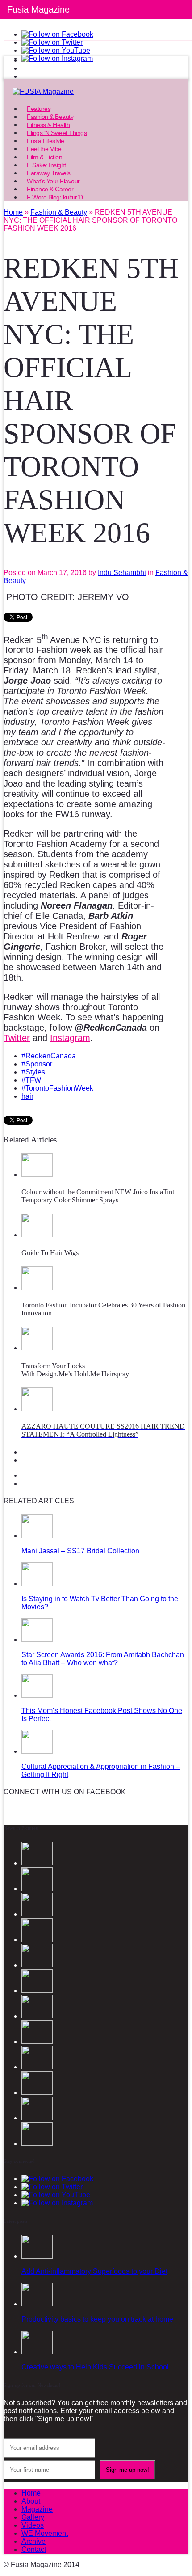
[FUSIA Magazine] (96, 92)
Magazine (37, 2509)
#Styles (33, 1072)
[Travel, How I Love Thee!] (37, 2092)
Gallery (33, 2517)
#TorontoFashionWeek (57, 1088)
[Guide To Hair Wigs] (37, 1235)
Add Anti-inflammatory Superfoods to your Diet (94, 2271)
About (31, 2501)
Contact (34, 2549)
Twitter (17, 1038)
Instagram (70, 1038)
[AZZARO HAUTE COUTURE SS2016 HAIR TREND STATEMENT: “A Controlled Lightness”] (37, 1409)
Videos (33, 2525)
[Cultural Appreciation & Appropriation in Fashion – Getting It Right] (37, 1751)
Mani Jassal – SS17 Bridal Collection (80, 1551)
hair (27, 1096)
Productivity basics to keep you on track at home (97, 2319)
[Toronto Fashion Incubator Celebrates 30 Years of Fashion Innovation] (37, 1288)
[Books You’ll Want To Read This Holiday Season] (37, 2143)
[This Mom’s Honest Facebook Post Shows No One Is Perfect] (37, 1695)
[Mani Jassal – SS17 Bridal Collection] (37, 1536)
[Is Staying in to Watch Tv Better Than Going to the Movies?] (37, 1584)
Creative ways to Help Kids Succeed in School (95, 2367)
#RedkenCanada (49, 1056)
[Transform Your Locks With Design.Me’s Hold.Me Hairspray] (37, 1348)
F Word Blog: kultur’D (55, 197)
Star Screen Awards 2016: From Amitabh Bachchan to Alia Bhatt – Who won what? (103, 1659)
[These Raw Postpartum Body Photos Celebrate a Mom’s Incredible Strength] (37, 2118)
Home (31, 2493)
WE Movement (45, 2533)
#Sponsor (37, 1064)
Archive (33, 2541)
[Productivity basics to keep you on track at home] (37, 2304)
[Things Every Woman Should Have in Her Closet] (37, 2016)
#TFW (31, 1080)
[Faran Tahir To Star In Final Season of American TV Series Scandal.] (37, 1939)
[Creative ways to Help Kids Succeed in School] (37, 2352)
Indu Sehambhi (122, 573)
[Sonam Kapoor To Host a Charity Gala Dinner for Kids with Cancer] (37, 2067)
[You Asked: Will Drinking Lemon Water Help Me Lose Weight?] (37, 2041)
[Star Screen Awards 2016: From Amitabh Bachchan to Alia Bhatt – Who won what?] (37, 1639)
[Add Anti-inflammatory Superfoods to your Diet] (37, 2256)
